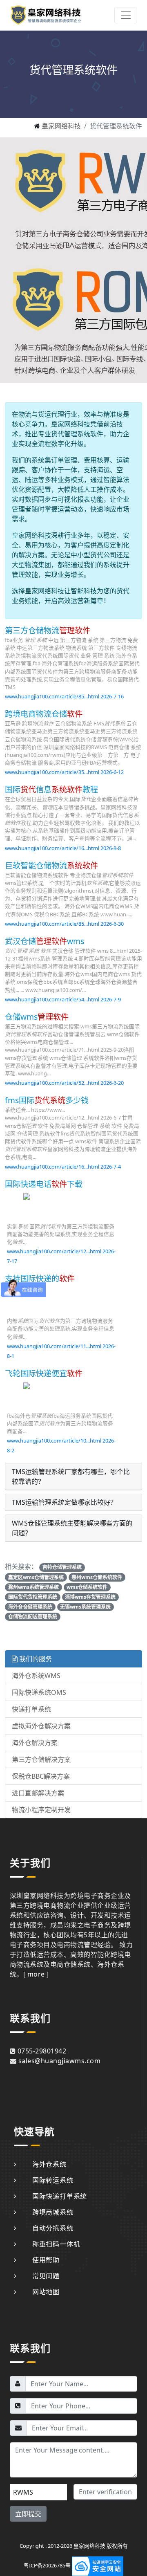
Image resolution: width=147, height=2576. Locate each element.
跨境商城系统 (53, 2212)
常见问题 (46, 2276)
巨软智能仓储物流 (51, 865)
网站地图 (46, 2292)
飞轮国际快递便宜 (44, 1373)
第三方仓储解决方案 (41, 1759)
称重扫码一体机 (56, 2244)
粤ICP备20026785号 (47, 2565)
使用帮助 (46, 2260)
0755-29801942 (42, 2051)
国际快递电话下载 (44, 1184)
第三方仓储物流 (48, 630)
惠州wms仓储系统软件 (97, 1577)
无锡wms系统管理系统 (85, 1607)
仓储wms (37, 1017)
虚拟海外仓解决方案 (41, 1726)
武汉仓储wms (45, 941)
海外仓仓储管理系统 (30, 1607)
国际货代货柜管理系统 (33, 1597)
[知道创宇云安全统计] (98, 2565)
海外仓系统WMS (36, 1676)
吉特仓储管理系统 (62, 1567)
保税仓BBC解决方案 (41, 1776)
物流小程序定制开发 (41, 1810)
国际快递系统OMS (39, 1692)
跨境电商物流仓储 (44, 714)
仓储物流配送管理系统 (33, 1617)
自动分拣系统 (53, 2228)
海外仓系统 (49, 2164)
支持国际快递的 (40, 1278)
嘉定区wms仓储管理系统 (36, 1577)
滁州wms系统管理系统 (33, 1587)
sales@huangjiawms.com (59, 2061)
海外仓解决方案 (35, 1743)
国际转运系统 (53, 2180)
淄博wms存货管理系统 (90, 1597)
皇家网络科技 (61, 126)
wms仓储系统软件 (87, 1587)
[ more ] (36, 1974)
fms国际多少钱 (47, 1100)
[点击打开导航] (126, 15)
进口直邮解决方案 (38, 1793)
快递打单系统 (31, 1709)
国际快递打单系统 (60, 2196)
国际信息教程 (51, 789)
